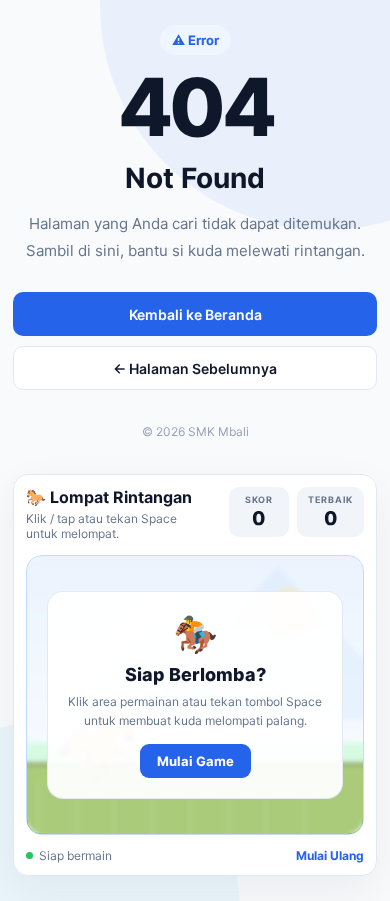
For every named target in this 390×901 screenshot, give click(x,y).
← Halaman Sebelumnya (195, 368)
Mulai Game (195, 761)
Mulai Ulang (330, 855)
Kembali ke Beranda (195, 314)
